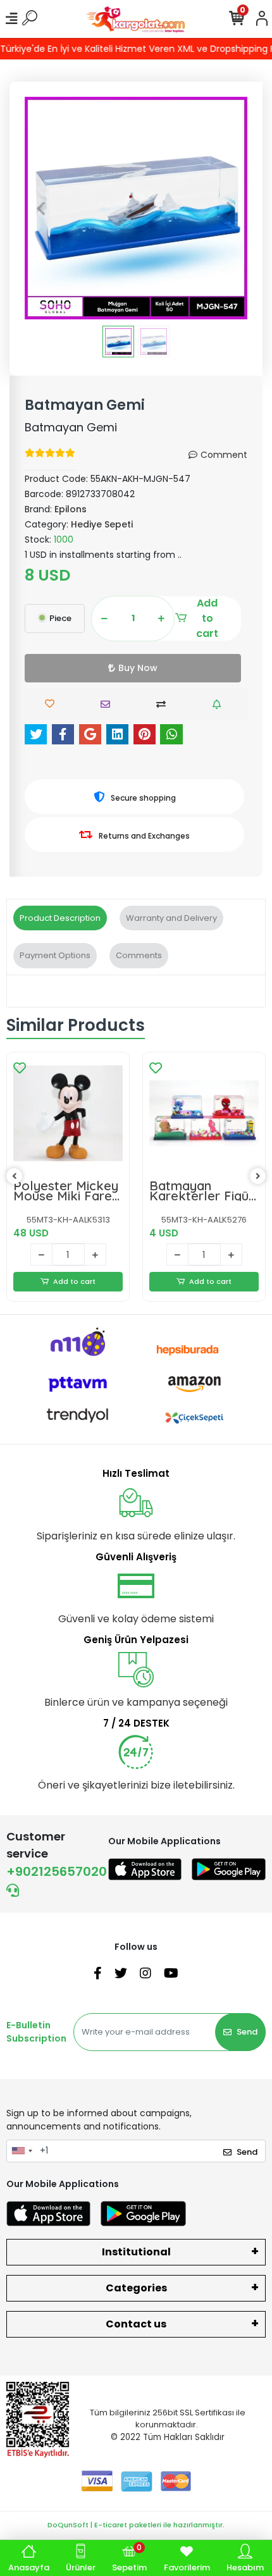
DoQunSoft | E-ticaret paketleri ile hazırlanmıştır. (136, 2525)
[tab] (60, 918)
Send (247, 2032)
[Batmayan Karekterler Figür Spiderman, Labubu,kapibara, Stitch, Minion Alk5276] (204, 1113)
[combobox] (22, 2151)
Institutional (136, 2252)
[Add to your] (164, 704)
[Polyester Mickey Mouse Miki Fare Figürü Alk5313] (68, 1113)
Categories (136, 2288)
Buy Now (138, 668)
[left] (15, 1177)
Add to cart (207, 619)
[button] (41, 208)
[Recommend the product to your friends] (108, 704)
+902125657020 (57, 1871)
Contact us (136, 2324)
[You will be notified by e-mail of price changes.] (220, 704)
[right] (258, 1177)
